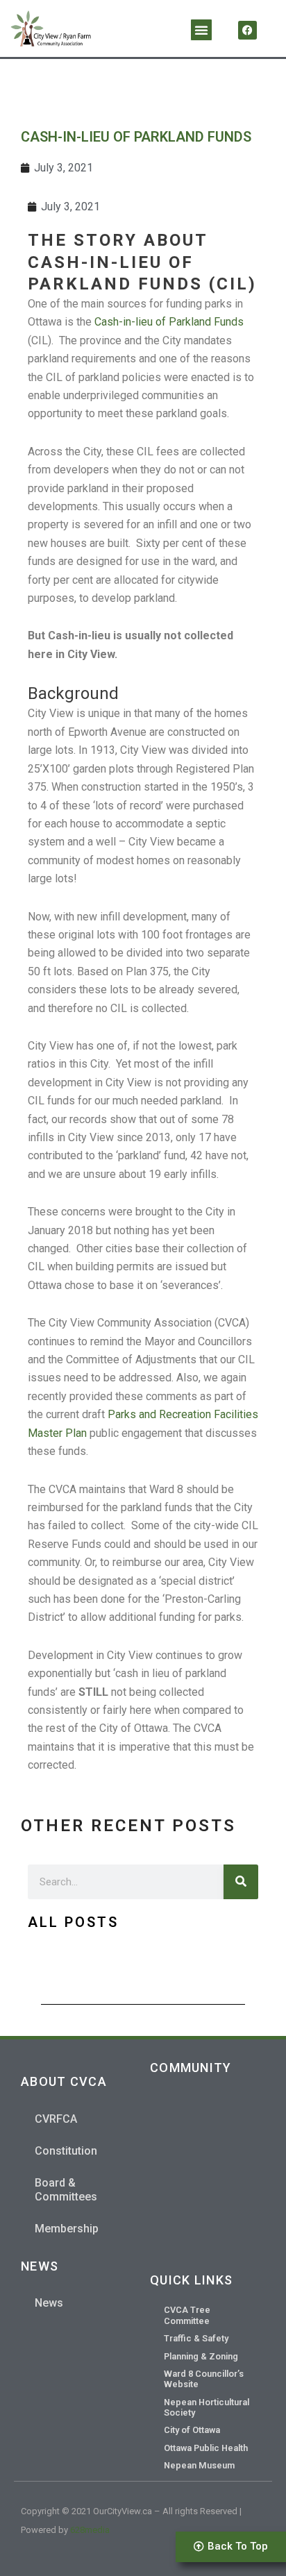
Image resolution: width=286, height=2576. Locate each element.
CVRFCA (56, 2119)
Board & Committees (66, 2190)
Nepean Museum (199, 2465)
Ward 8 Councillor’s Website (204, 2379)
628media (90, 2530)
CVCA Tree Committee (187, 2315)
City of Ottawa (192, 2430)
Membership (67, 2229)
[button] (201, 30)
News (49, 2303)
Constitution (66, 2151)
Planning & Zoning (201, 2356)
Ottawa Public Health (206, 2448)
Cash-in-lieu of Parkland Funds (169, 322)
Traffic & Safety (196, 2338)
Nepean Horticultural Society (207, 2407)
